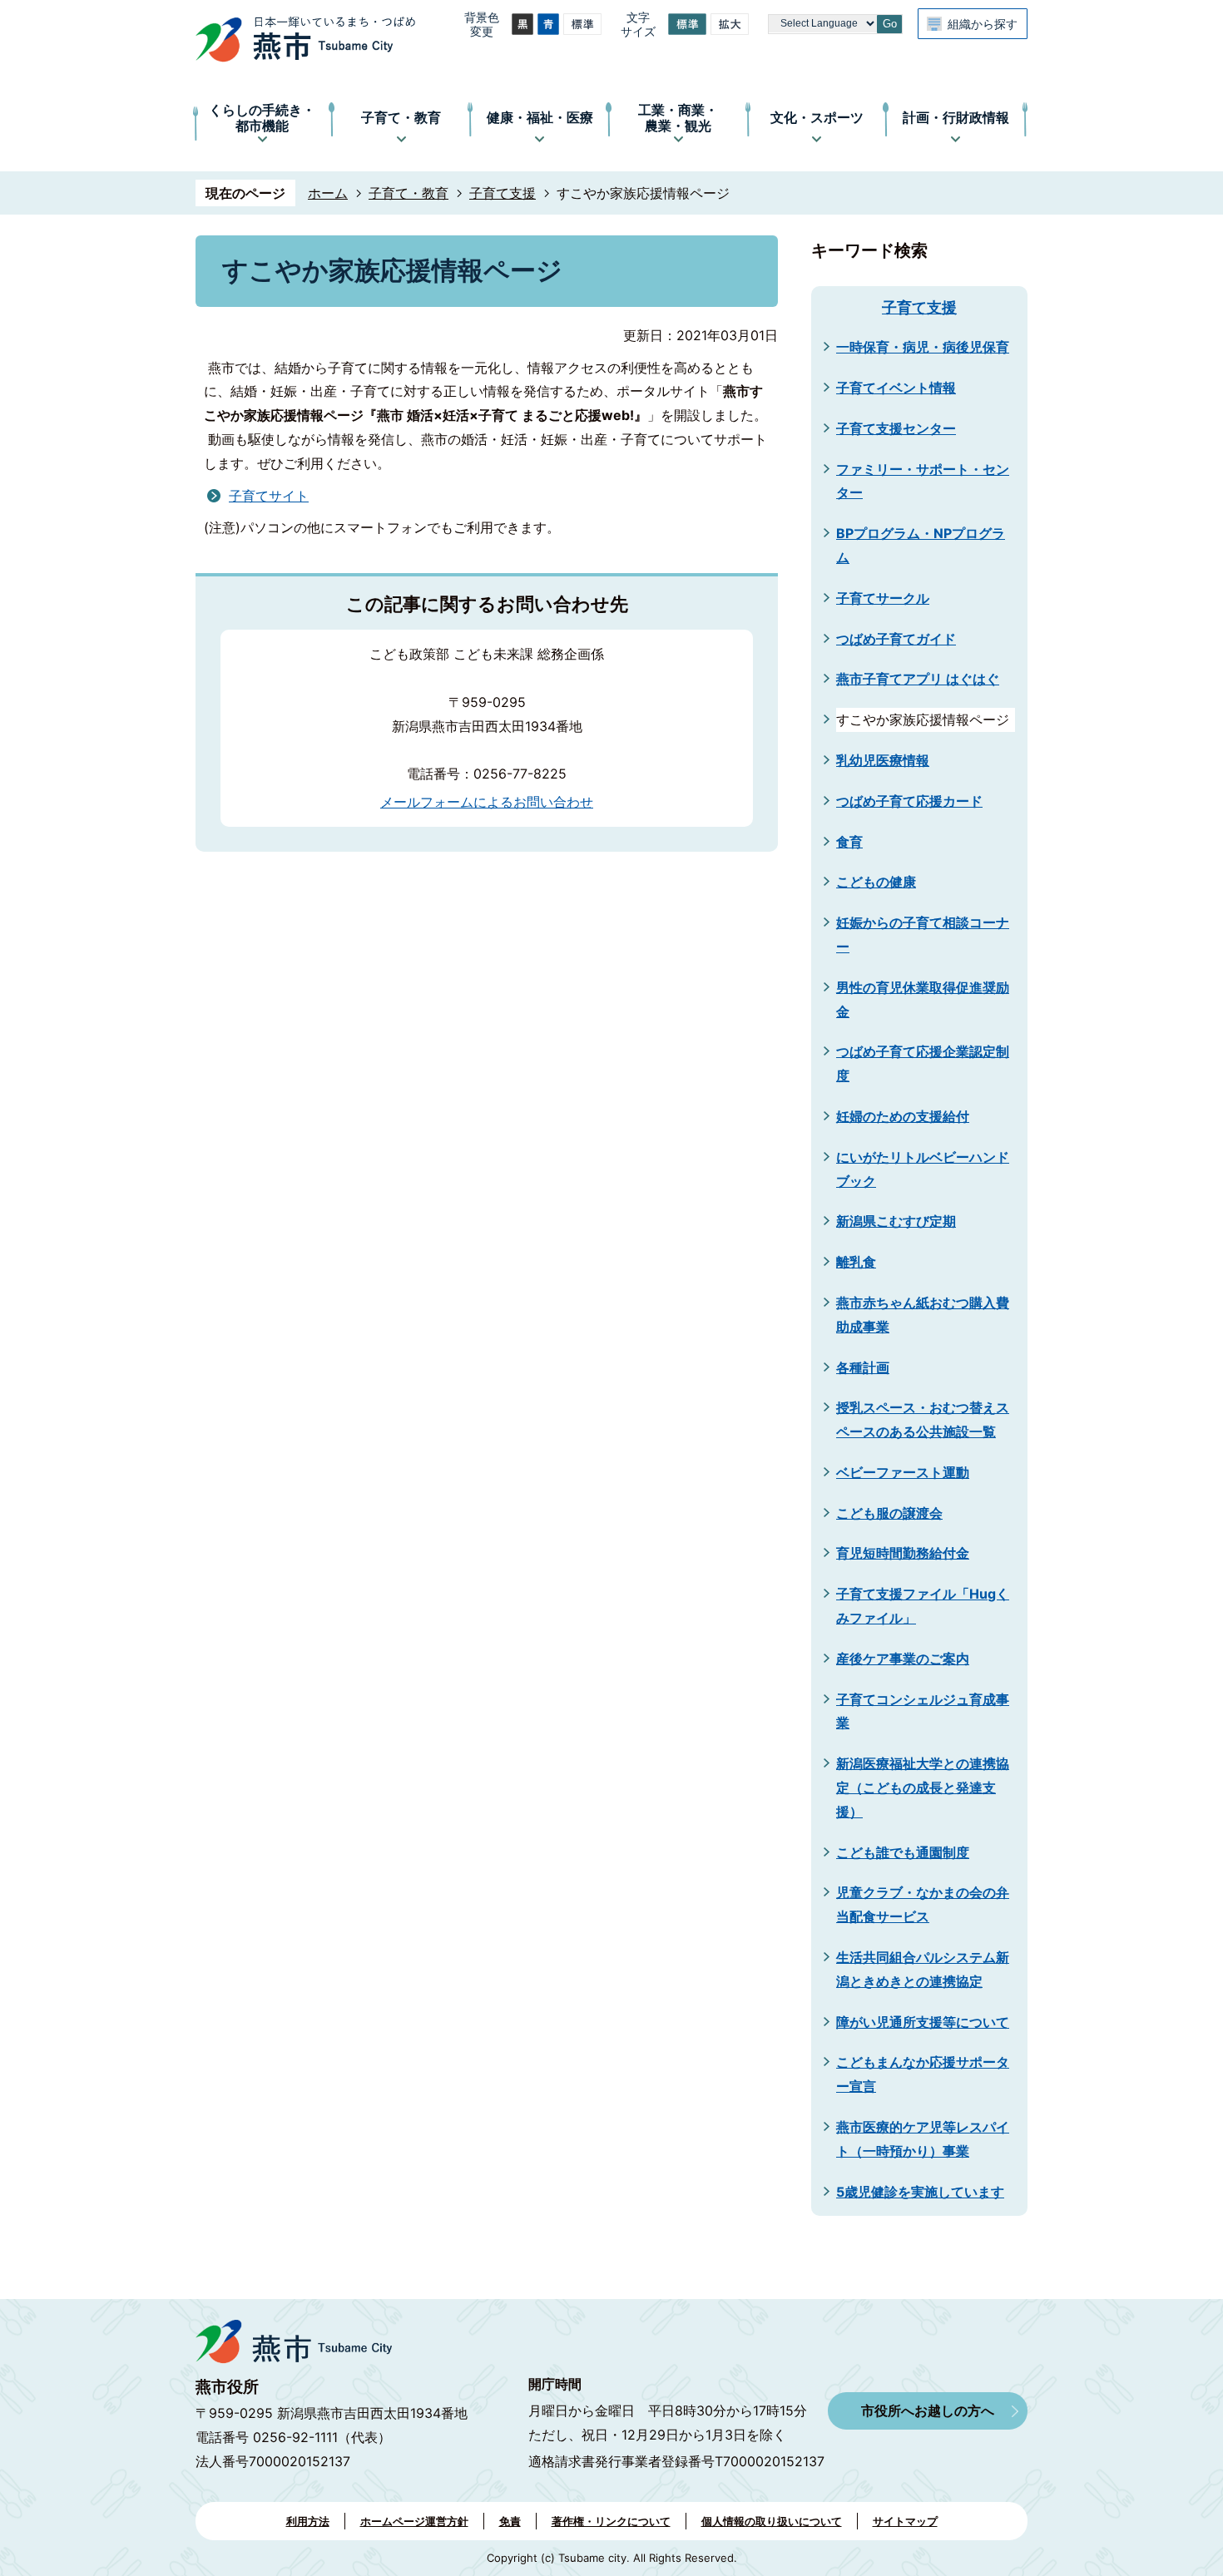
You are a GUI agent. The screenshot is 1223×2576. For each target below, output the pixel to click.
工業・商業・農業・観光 (678, 118)
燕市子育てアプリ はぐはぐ (918, 679)
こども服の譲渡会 (889, 1513)
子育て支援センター (896, 428)
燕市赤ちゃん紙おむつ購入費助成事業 (923, 1315)
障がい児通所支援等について (923, 2022)
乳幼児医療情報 (883, 760)
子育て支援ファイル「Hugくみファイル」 (923, 1606)
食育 (849, 842)
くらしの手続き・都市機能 (262, 118)
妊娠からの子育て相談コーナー (923, 934)
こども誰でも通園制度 (903, 1852)
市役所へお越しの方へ (928, 2410)
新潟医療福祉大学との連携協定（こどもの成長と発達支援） (923, 1787)
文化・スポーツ (817, 117)
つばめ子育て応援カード (909, 801)
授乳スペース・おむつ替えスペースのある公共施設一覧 (923, 1419)
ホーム (328, 193)
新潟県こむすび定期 (896, 1221)
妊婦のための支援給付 (903, 1116)
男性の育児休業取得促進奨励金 (923, 999)
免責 (510, 2521)
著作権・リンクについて (611, 2521)
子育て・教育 (401, 117)
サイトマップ (905, 2521)
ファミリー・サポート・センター (923, 481)
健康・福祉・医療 (540, 117)
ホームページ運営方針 (414, 2521)
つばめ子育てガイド (896, 639)
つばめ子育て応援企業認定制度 (923, 1063)
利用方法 (308, 2521)
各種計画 (863, 1367)
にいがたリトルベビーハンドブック (923, 1169)
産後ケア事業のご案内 (903, 1659)
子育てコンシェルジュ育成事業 (923, 1711)
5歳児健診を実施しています (920, 2192)
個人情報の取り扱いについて (772, 2521)
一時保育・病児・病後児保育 (923, 347)
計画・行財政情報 (956, 117)
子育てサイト (269, 496)
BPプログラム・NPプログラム (921, 545)
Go (890, 24)
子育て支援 (503, 193)
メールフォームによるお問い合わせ (487, 802)
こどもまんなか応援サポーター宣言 (923, 2074)
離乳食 (856, 1262)
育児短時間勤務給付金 (903, 1553)
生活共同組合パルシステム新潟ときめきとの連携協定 (923, 1969)
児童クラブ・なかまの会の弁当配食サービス (923, 1904)
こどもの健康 (876, 882)
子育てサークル (883, 598)
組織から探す (983, 24)
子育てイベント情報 (896, 388)
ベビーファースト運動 (903, 1472)
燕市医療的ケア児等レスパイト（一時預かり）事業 (923, 2139)
